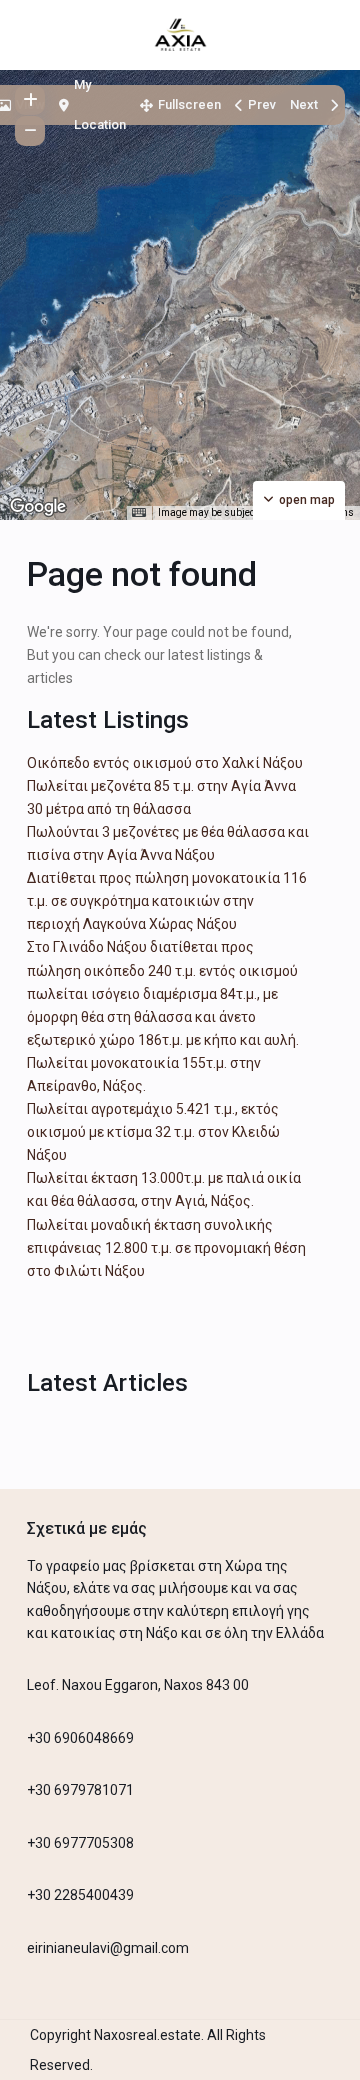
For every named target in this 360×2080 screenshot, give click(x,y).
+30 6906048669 (80, 1738)
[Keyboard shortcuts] (139, 513)
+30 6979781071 (80, 1790)
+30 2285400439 (80, 1895)
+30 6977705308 (80, 1843)
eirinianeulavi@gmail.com (108, 1948)
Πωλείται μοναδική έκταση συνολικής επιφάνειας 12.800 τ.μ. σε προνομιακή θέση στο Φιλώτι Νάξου (166, 1248)
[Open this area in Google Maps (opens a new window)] (38, 507)
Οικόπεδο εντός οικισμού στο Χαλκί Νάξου (165, 763)
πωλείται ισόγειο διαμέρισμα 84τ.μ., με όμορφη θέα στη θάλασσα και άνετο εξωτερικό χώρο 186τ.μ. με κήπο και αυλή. (163, 1017)
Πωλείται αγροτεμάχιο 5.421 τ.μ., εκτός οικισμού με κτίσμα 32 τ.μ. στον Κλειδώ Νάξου (153, 1132)
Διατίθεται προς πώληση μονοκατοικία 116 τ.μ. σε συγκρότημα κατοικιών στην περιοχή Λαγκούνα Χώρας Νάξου (167, 901)
